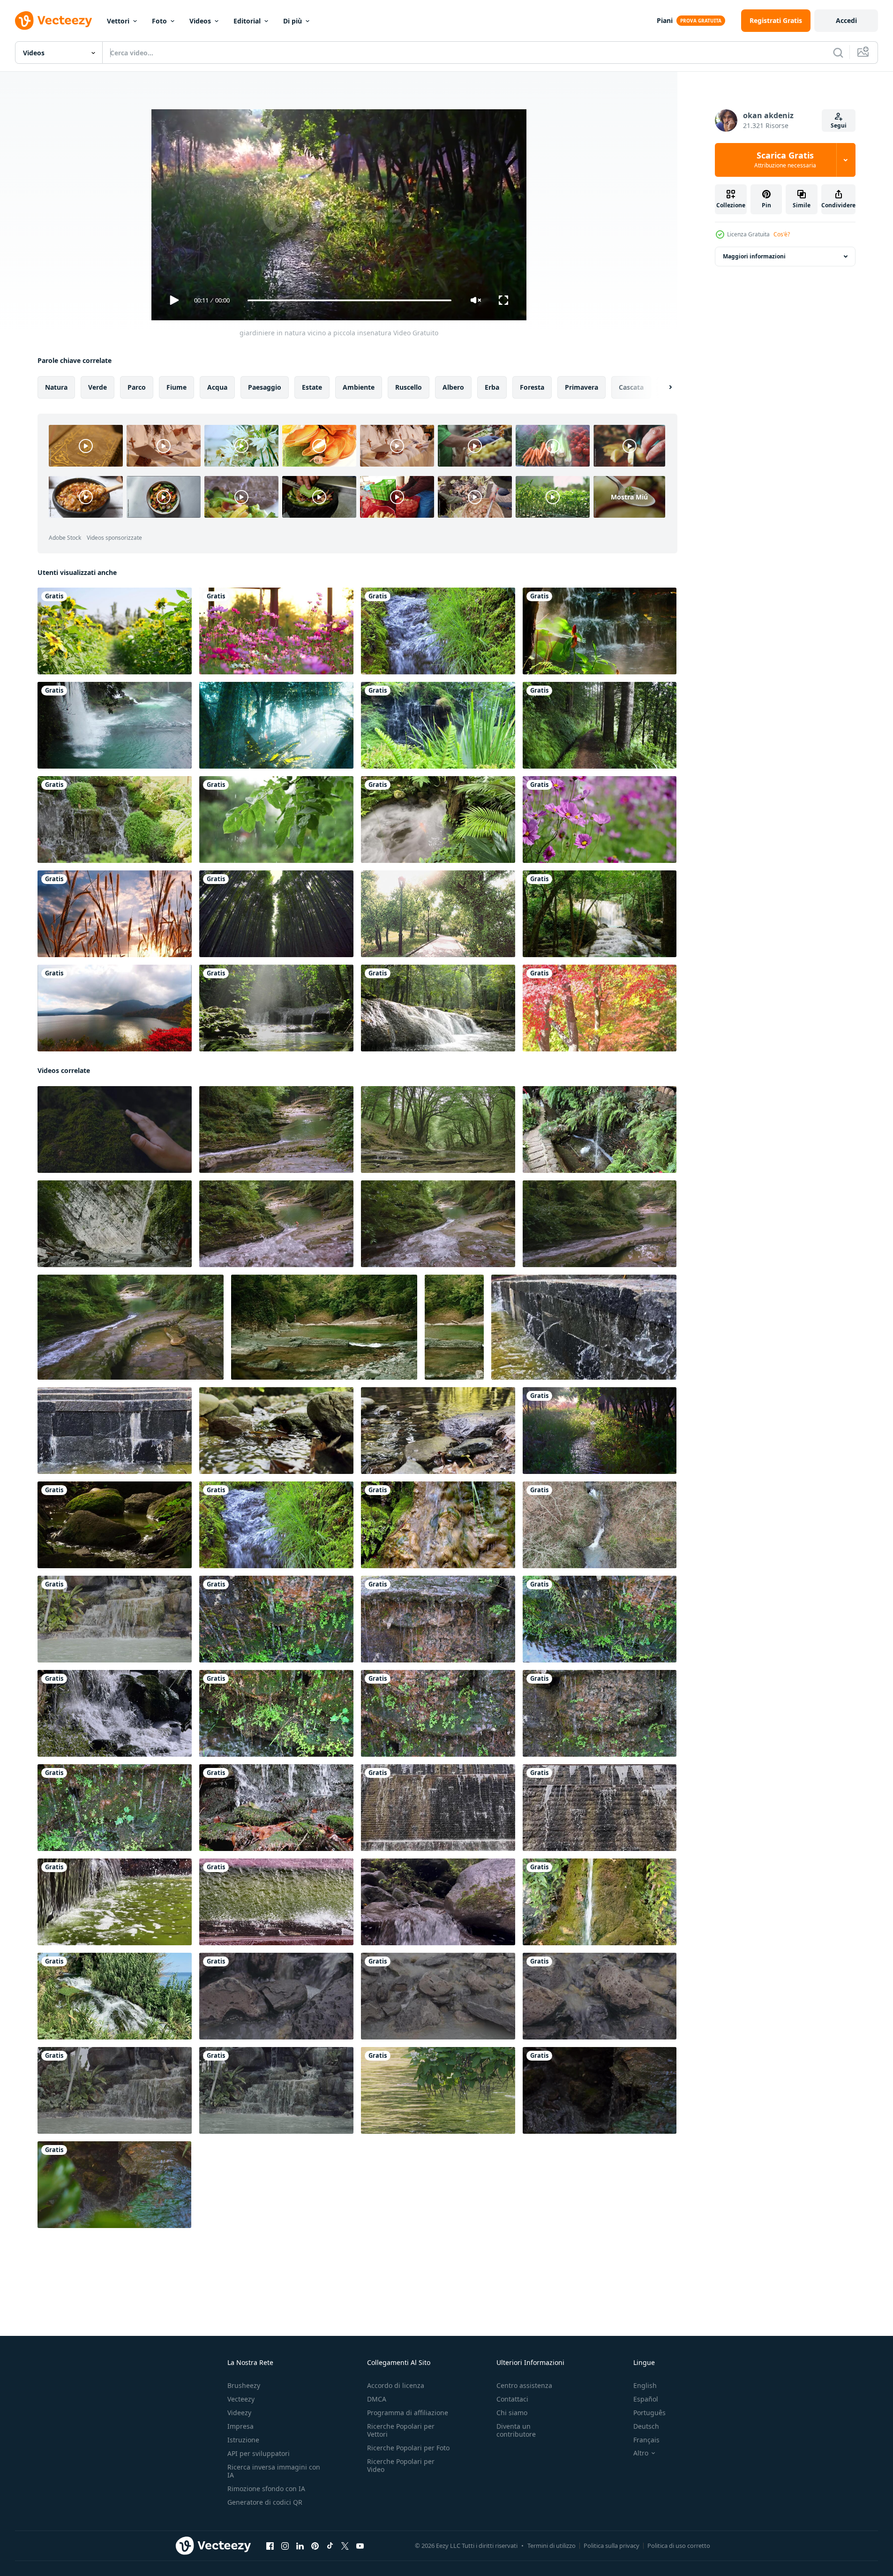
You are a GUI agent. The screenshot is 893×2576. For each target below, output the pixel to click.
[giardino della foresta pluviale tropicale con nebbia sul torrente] (438, 820)
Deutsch (646, 2426)
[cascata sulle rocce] (115, 1713)
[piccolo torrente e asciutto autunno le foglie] (276, 1431)
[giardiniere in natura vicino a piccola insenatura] (600, 1431)
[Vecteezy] (53, 21)
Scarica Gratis (785, 160)
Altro (641, 2453)
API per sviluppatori (259, 2453)
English (645, 2385)
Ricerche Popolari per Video (401, 2465)
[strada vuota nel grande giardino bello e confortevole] (438, 914)
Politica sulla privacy (612, 2546)
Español (646, 2399)
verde (98, 387)
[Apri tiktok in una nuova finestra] (330, 2546)
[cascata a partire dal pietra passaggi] (584, 1327)
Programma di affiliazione (408, 2413)
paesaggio (265, 387)
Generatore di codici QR (265, 2502)
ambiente (359, 387)
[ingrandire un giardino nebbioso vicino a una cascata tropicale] (600, 631)
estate (312, 387)
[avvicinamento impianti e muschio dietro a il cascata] (276, 1619)
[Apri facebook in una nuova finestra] (270, 2546)
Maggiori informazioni (754, 256)
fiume (176, 387)
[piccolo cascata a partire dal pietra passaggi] (438, 1808)
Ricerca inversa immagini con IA (274, 2471)
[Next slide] (662, 387)
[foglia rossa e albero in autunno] (600, 1008)
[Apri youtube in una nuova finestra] (360, 2546)
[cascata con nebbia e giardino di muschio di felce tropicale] (438, 725)
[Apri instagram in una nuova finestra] (285, 2546)
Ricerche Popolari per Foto (408, 2448)
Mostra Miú (629, 497)
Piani (665, 20)
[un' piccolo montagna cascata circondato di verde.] (600, 1902)
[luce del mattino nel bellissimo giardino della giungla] (276, 725)
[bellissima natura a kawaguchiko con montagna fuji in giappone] (115, 1008)
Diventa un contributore (516, 2430)
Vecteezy (241, 2399)
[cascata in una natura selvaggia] (115, 725)
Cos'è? (782, 234)
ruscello (409, 387)
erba (492, 387)
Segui (839, 125)
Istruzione (243, 2440)
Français (646, 2440)
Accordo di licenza (396, 2385)
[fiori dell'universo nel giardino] (276, 631)
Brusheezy (244, 2385)
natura (56, 387)
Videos (200, 21)
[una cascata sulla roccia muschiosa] (438, 1525)
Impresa (240, 2426)
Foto (159, 21)
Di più (293, 21)
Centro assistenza (524, 2385)
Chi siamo (512, 2413)
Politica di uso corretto (679, 2546)
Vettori (118, 21)
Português (649, 2413)
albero (453, 387)
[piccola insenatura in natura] (438, 631)
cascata (631, 387)
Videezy (239, 2413)
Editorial (247, 21)
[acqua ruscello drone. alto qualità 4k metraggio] (600, 1525)
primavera (582, 387)
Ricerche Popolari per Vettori (401, 2430)
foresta (532, 387)
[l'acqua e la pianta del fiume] (438, 2090)
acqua (217, 387)
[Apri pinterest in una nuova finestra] (315, 2546)
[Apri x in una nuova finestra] (345, 2546)
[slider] (349, 300)
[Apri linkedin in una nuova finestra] (300, 2546)
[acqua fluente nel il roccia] (115, 1619)
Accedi (846, 20)
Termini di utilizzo (552, 2546)
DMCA (377, 2399)
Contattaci (512, 2399)
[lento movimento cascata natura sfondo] (600, 2090)
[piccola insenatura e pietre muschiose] (115, 1525)
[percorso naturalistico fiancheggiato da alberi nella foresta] (600, 725)
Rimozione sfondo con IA (266, 2489)
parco (137, 387)
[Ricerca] (838, 53)
